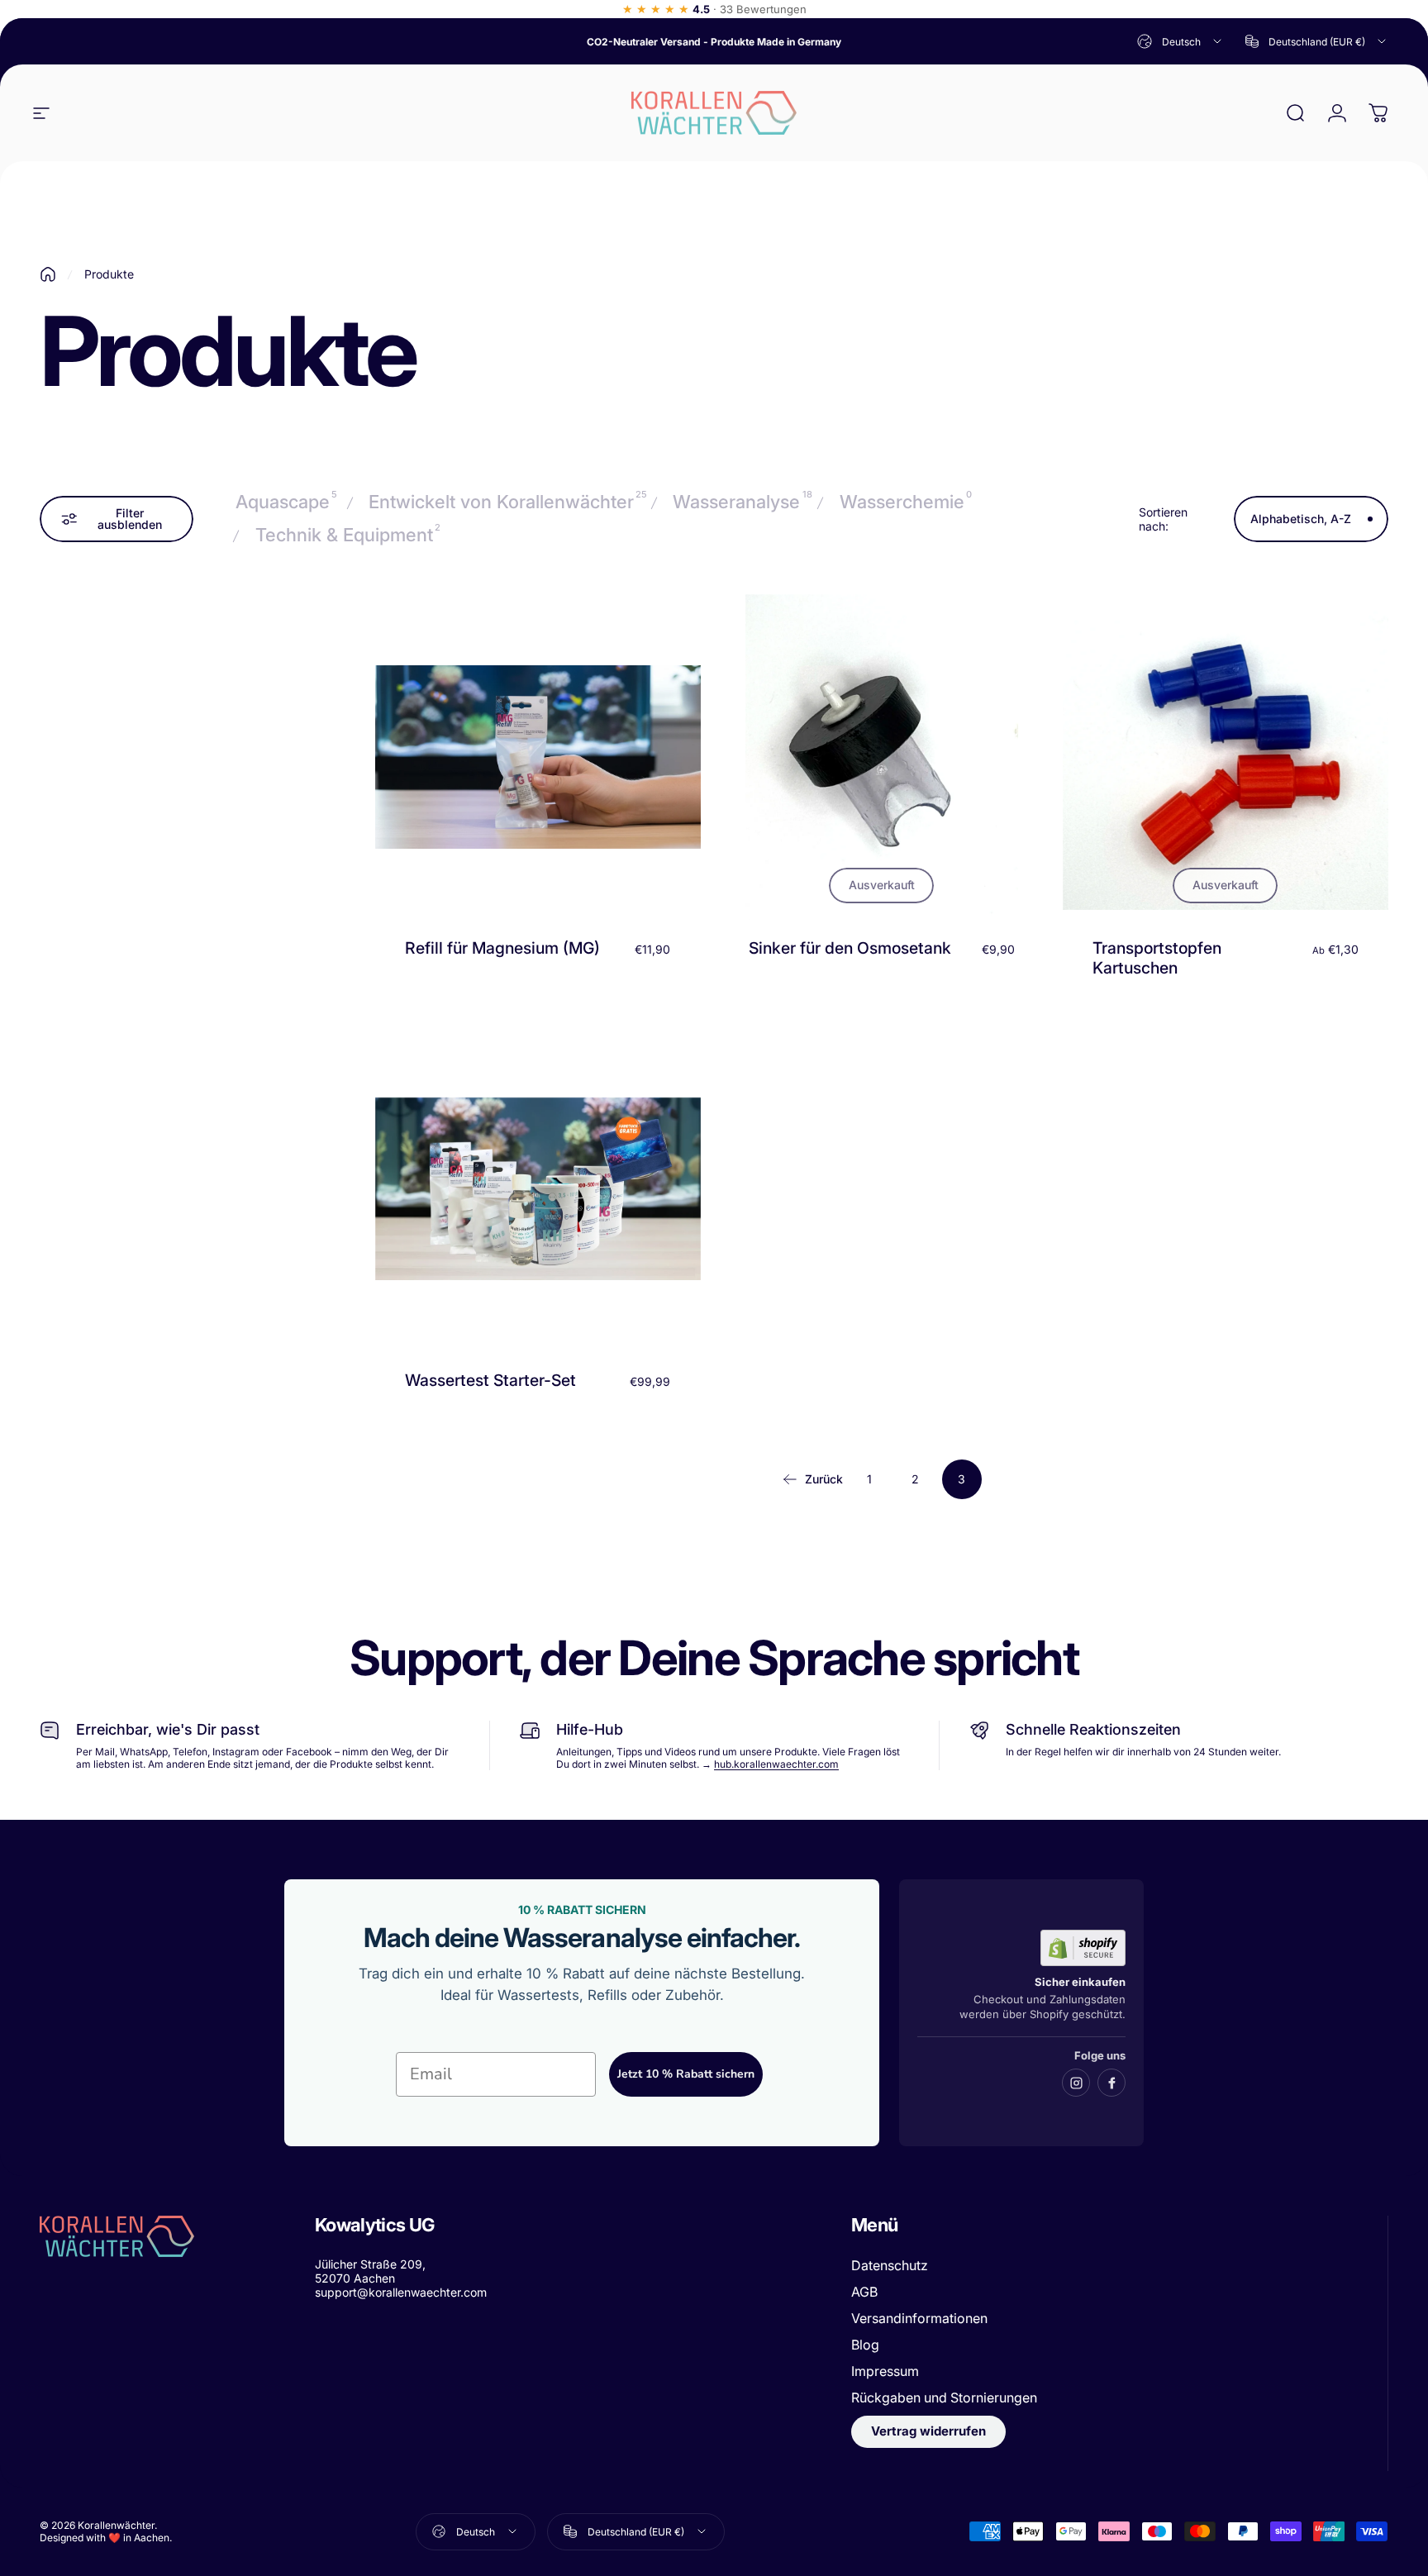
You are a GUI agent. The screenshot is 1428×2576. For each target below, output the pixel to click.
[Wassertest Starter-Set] (538, 1189)
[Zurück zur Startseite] (48, 274)
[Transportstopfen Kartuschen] (1226, 757)
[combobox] (1180, 41)
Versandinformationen (919, 2318)
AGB (864, 2292)
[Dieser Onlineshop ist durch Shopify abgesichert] (1083, 1948)
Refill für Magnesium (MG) (502, 948)
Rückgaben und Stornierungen (944, 2397)
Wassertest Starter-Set (490, 1380)
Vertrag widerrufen (928, 2431)
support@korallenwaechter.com (401, 2292)
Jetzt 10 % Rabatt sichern (686, 2074)
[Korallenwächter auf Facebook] (1111, 2083)
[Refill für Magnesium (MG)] (538, 757)
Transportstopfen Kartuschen (1157, 958)
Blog (865, 2345)
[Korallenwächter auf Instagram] (1076, 2083)
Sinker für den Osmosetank (850, 948)
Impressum (885, 2371)
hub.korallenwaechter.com (776, 1764)
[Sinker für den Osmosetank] (882, 757)
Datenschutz (890, 2265)
